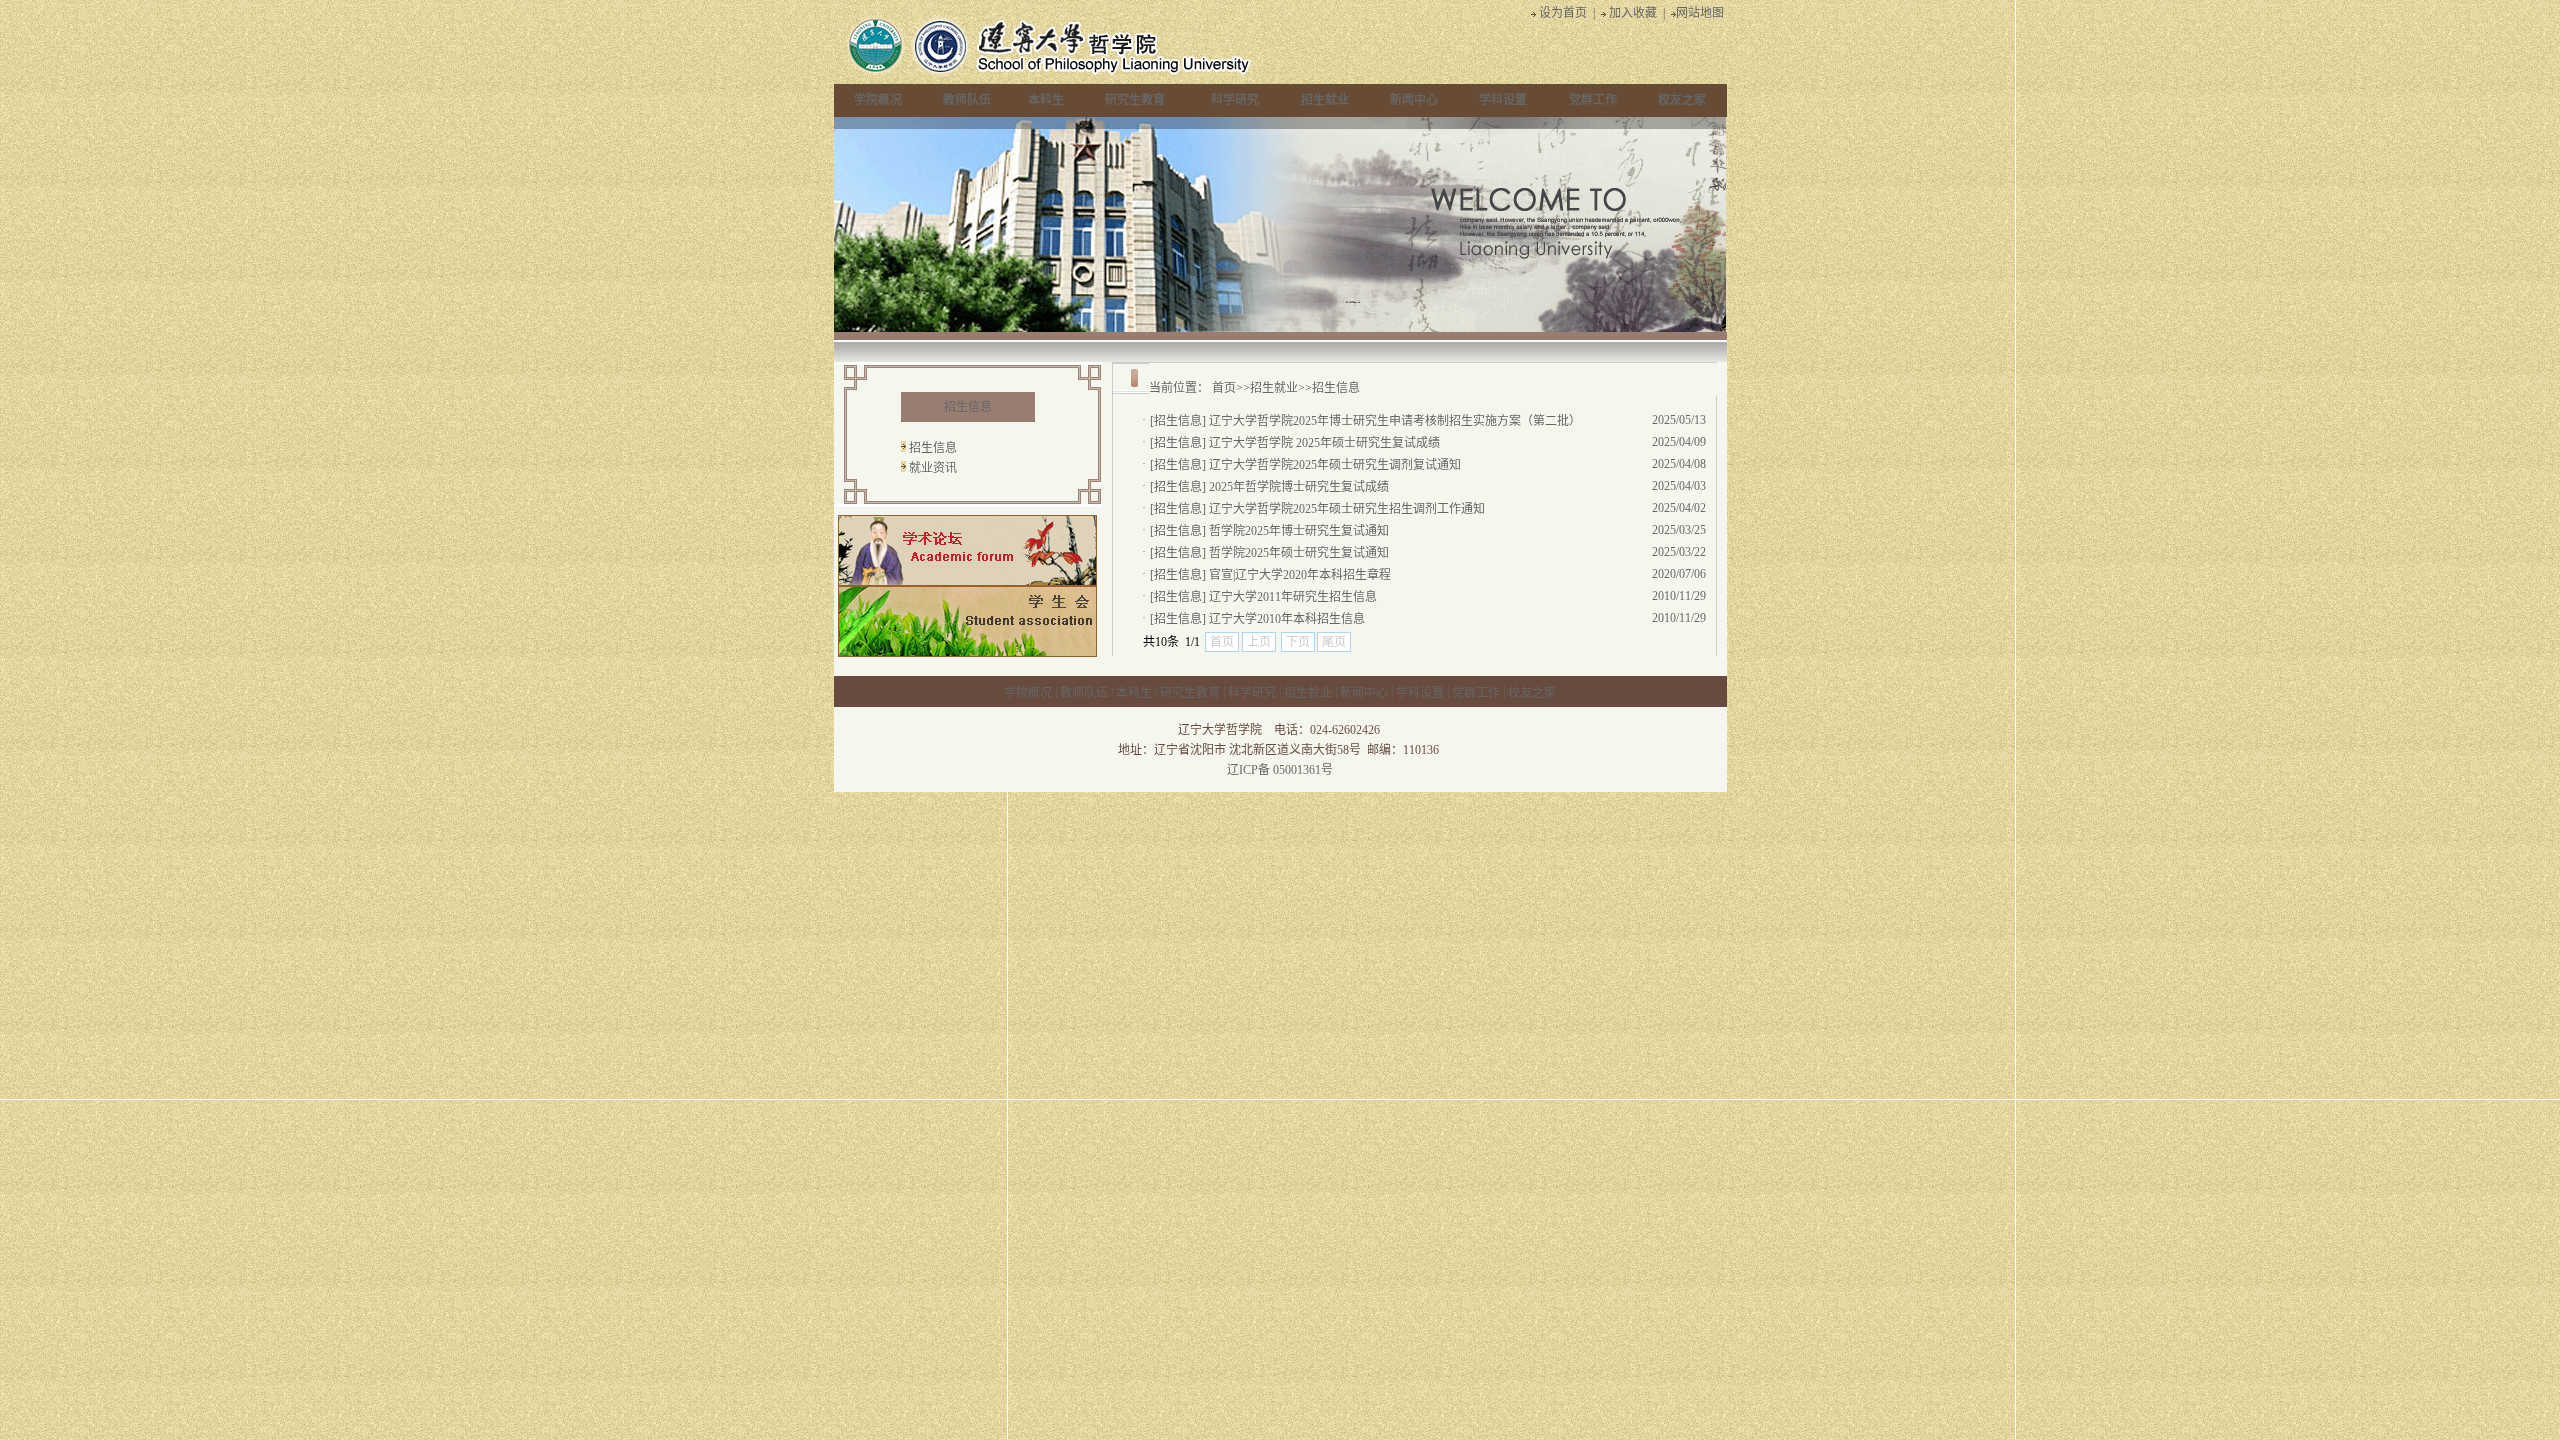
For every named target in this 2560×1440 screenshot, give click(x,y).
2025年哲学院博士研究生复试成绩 (1299, 487)
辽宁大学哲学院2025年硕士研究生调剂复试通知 (1335, 465)
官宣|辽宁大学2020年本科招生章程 (1300, 575)
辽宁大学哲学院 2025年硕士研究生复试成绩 (1324, 443)
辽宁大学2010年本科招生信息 (1287, 619)
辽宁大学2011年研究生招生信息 (1293, 597)
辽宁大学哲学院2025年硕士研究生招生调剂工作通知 (1347, 509)
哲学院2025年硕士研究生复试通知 (1299, 553)
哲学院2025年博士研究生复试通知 (1299, 531)
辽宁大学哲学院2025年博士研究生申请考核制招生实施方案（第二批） (1395, 421)
